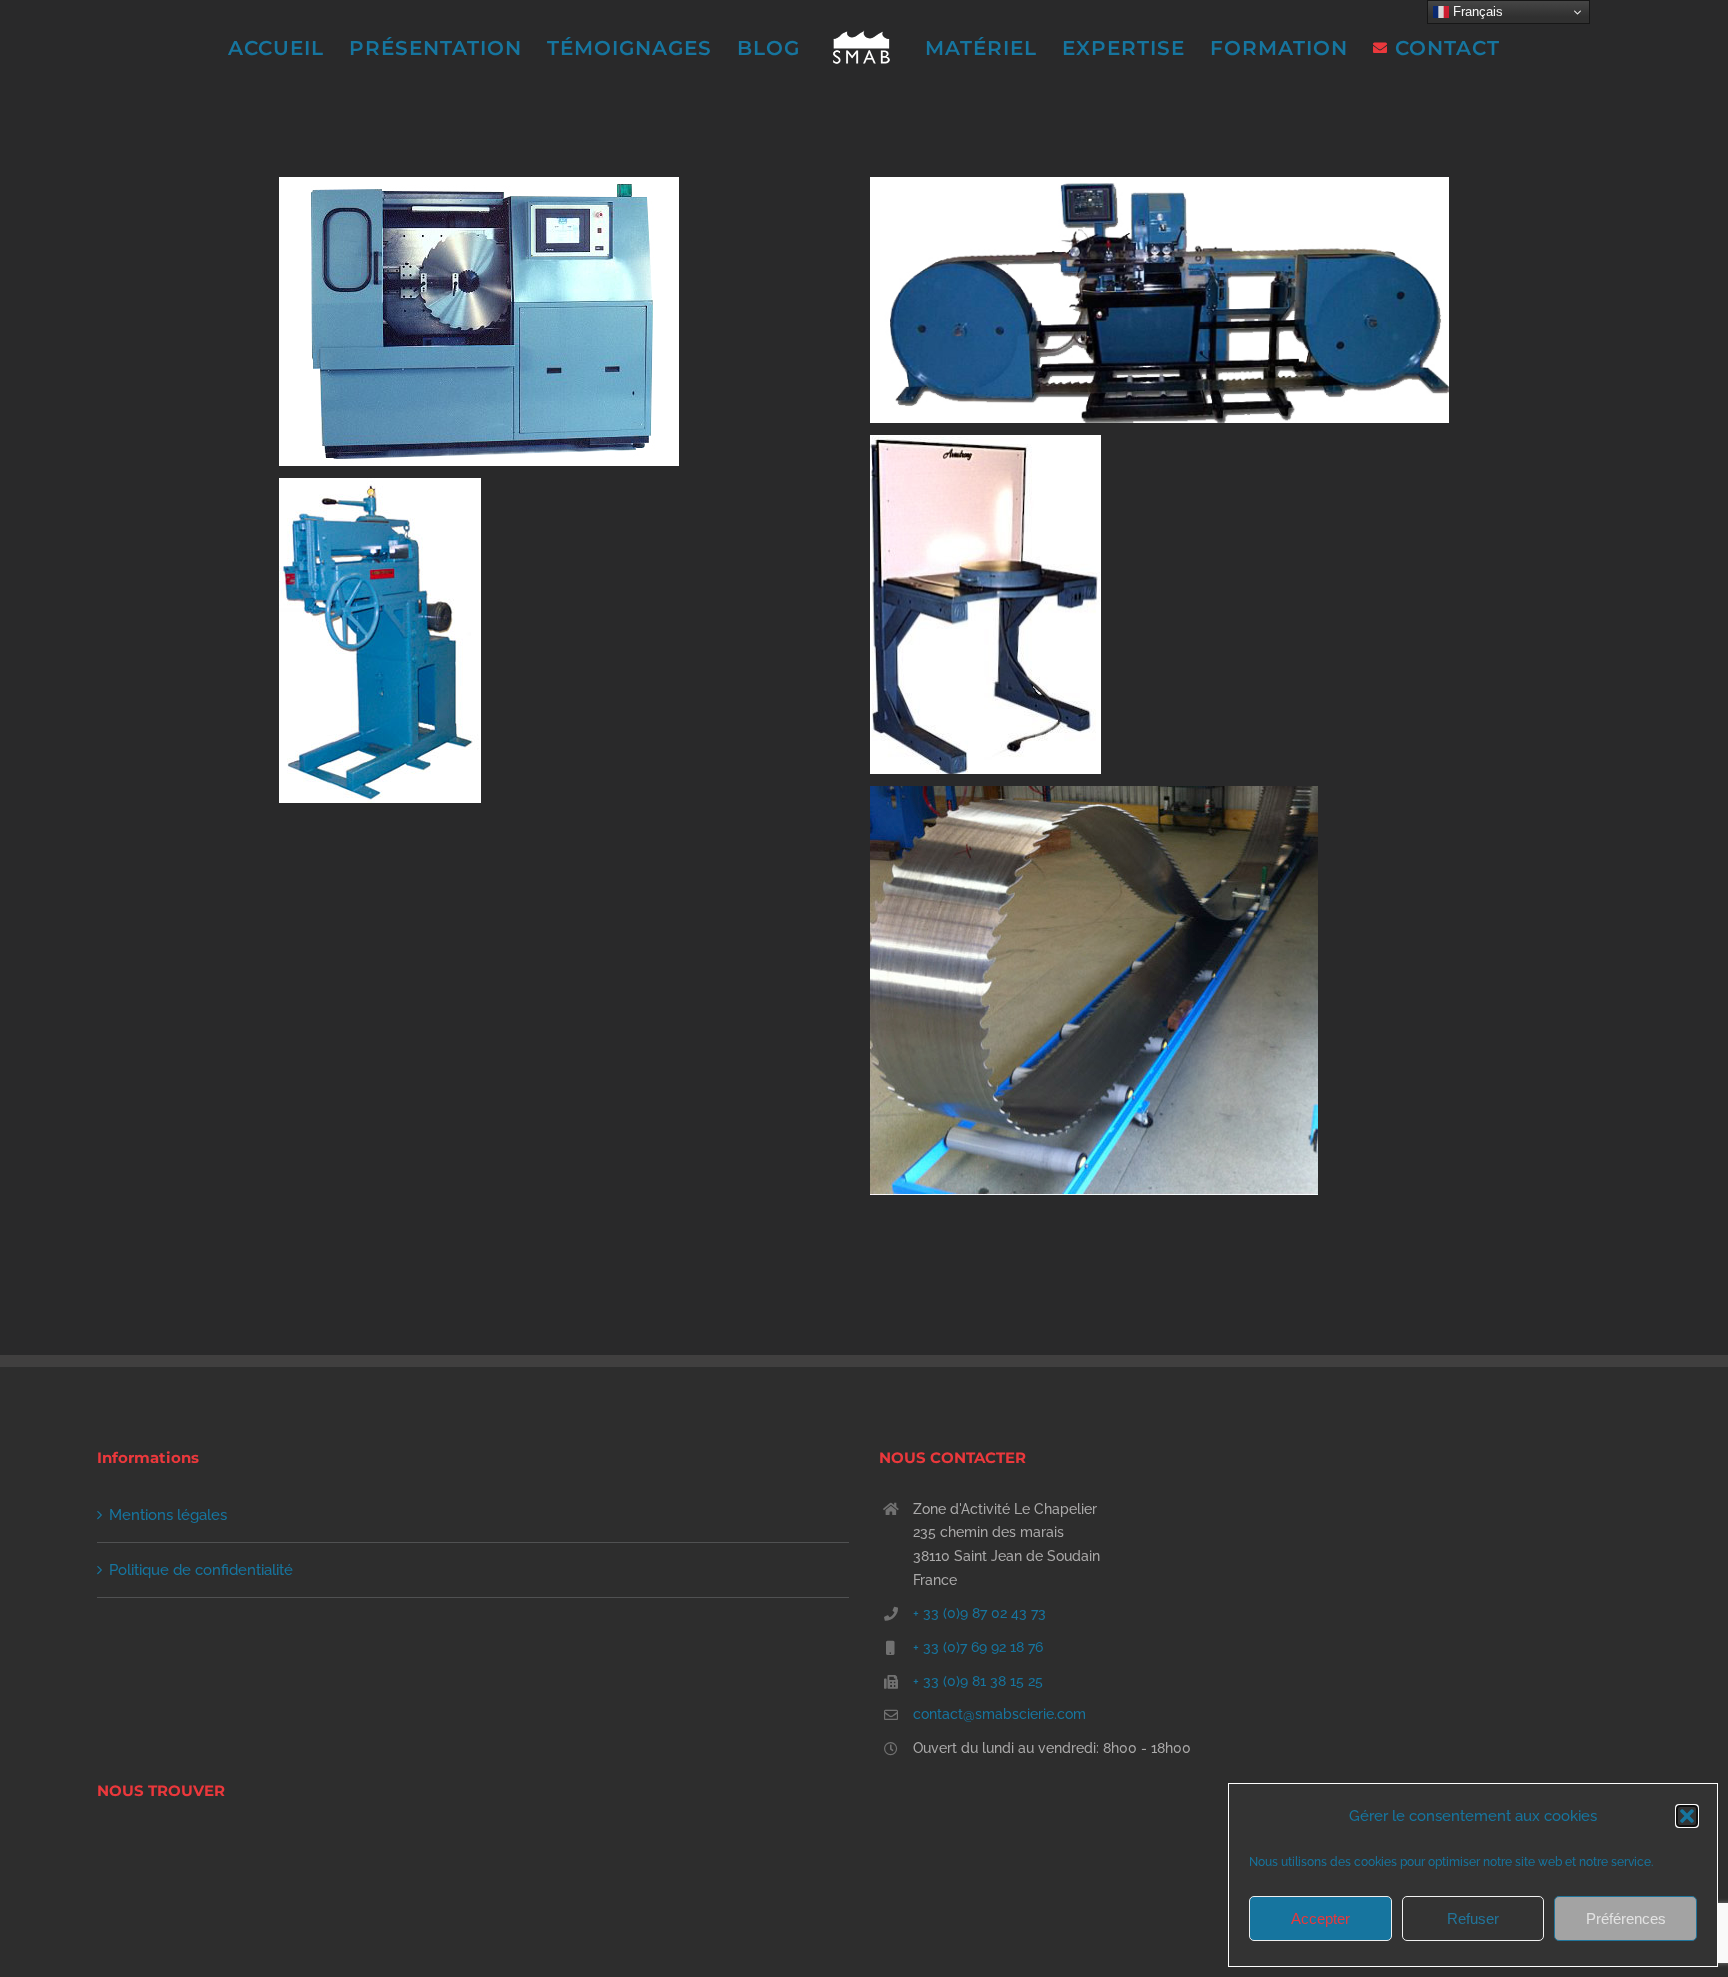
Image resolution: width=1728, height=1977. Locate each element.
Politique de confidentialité (201, 1570)
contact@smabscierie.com (999, 1714)
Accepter (1320, 1918)
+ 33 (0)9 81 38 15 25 (978, 1681)
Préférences (1626, 1918)
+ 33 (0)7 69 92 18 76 (978, 1647)
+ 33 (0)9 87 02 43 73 (979, 1613)
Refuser (1473, 1918)
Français (1476, 11)
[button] (1687, 1816)
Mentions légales (168, 1515)
